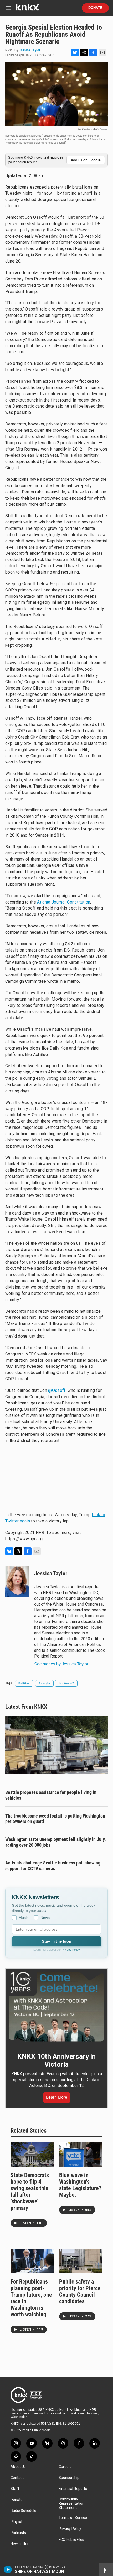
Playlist (16, 2522)
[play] (8, 2569)
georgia (44, 1683)
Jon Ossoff (66, 1683)
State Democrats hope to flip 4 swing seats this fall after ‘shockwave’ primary (30, 2192)
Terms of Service (73, 2518)
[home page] (27, 9)
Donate (95, 8)
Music (24, 1918)
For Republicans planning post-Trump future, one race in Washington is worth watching (31, 2298)
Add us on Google (86, 160)
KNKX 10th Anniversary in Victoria (56, 2060)
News (45, 1918)
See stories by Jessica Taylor (61, 1664)
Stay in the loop (56, 1941)
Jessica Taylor (30, 50)
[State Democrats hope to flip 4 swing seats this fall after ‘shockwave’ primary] (32, 2155)
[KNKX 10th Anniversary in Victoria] (56, 2007)
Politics (24, 1683)
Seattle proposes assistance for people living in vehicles (51, 1795)
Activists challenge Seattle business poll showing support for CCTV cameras (53, 1866)
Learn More (57, 2097)
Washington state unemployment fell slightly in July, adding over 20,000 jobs (55, 1842)
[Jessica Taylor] (17, 1581)
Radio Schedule (23, 2511)
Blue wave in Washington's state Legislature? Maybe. (80, 2185)
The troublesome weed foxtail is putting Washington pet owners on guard (55, 1819)
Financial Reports (73, 2489)
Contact (17, 2478)
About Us (18, 2467)
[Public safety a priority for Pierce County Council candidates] (81, 2261)
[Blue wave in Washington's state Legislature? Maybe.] (81, 2155)
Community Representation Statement (71, 2503)
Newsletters (20, 2544)
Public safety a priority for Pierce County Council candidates (80, 2291)
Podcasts (18, 2533)
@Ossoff (56, 1390)
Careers (65, 2467)
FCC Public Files (71, 2540)
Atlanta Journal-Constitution (64, 902)
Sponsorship (69, 2478)
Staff (15, 2489)
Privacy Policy (71, 1950)
